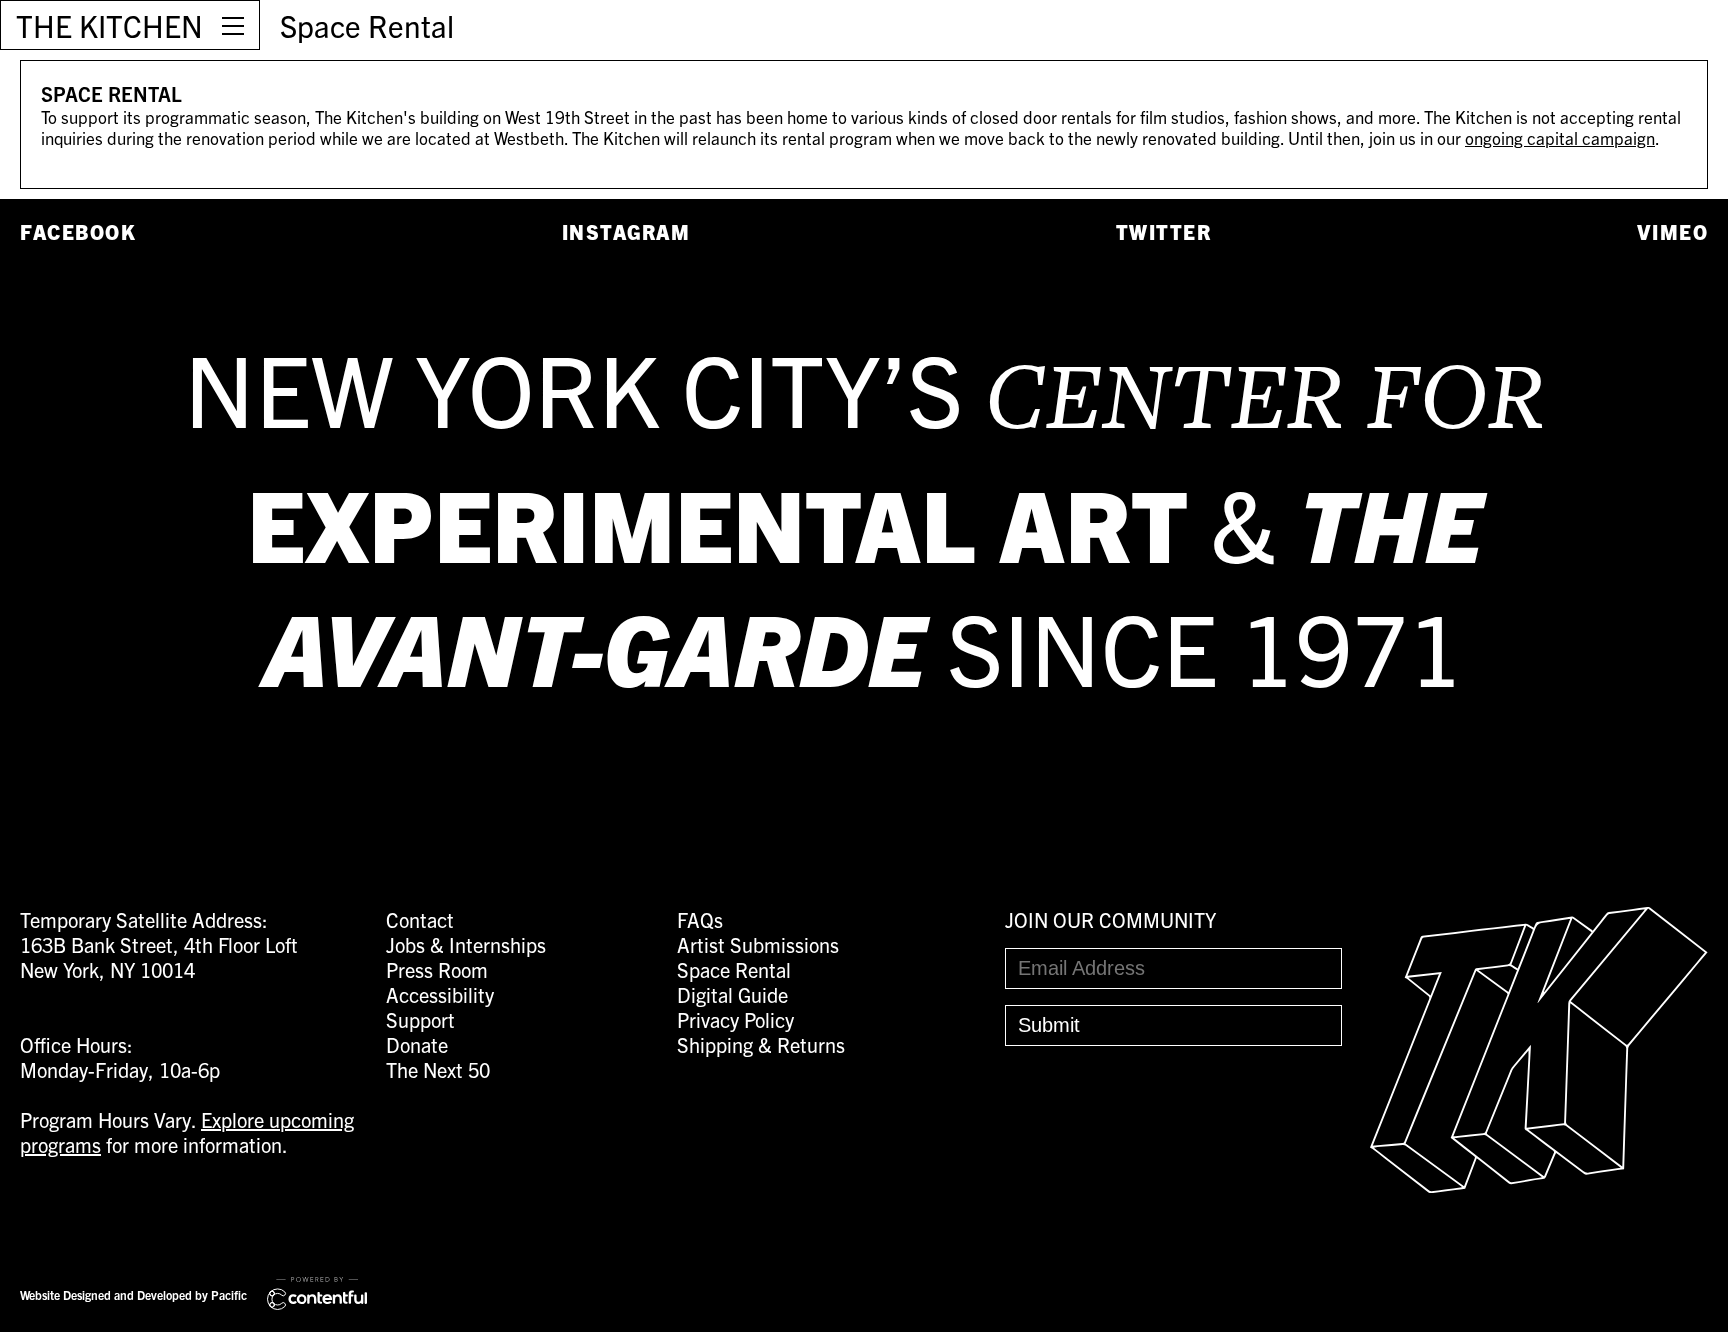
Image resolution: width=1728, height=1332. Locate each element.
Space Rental (367, 25)
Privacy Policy (735, 1019)
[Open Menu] (233, 25)
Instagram (626, 231)
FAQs (700, 919)
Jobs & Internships (466, 944)
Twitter (1164, 231)
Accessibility (440, 994)
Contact (420, 919)
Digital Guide (732, 994)
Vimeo (1673, 231)
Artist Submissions (758, 944)
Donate (417, 1044)
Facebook (78, 231)
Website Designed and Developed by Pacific (133, 1294)
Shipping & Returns (761, 1044)
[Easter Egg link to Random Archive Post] (1539, 1184)
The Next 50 (438, 1069)
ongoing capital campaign (1560, 137)
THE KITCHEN (109, 25)
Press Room (437, 969)
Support (420, 1019)
